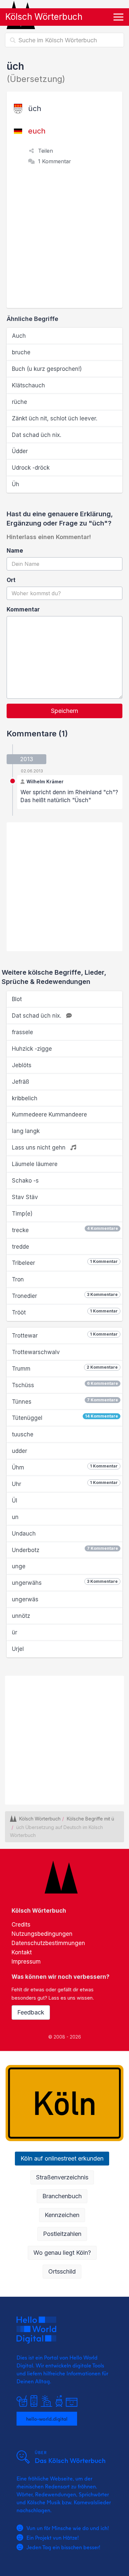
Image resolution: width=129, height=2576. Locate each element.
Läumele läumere (35, 1164)
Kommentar (23, 609)
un (15, 1517)
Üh (16, 484)
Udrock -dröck (31, 468)
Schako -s (25, 1181)
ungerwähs (65, 1582)
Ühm (65, 1467)
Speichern (64, 711)
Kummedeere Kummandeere (49, 1114)
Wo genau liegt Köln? (62, 2253)
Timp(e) (22, 1214)
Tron (18, 1279)
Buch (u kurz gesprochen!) (47, 369)
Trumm (65, 1368)
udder (20, 1451)
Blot (17, 999)
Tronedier (65, 1296)
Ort (11, 580)
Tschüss (65, 1385)
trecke (65, 1230)
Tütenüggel (65, 1417)
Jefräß (21, 1082)
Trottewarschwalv (36, 1352)
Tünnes (65, 1401)
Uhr (65, 1484)
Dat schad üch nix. (37, 435)
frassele (22, 1032)
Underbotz (65, 1550)
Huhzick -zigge (32, 1049)
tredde (21, 1247)
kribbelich (25, 1098)
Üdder (20, 451)
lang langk (26, 1131)
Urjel (18, 1649)
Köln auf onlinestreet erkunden (62, 2158)
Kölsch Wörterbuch (44, 17)
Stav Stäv (25, 1197)
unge (19, 1566)
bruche (21, 352)
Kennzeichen (62, 2215)
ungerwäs (25, 1599)
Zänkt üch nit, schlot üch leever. (55, 418)
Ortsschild (62, 2271)
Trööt (65, 1312)
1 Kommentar (55, 161)
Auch (19, 336)
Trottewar (65, 1335)
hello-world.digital (47, 2419)
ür (15, 1632)
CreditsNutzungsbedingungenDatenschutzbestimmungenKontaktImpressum (48, 1943)
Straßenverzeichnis (62, 2177)
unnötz (21, 1616)
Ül (15, 1501)
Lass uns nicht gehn (40, 1148)
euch (37, 131)
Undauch (24, 1534)
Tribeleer (65, 1263)
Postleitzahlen (62, 2234)
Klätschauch (28, 385)
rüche (20, 402)
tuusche (23, 1434)
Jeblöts (22, 1065)
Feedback (31, 2012)
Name (15, 551)
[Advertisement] (64, 240)
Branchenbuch (62, 2196)
